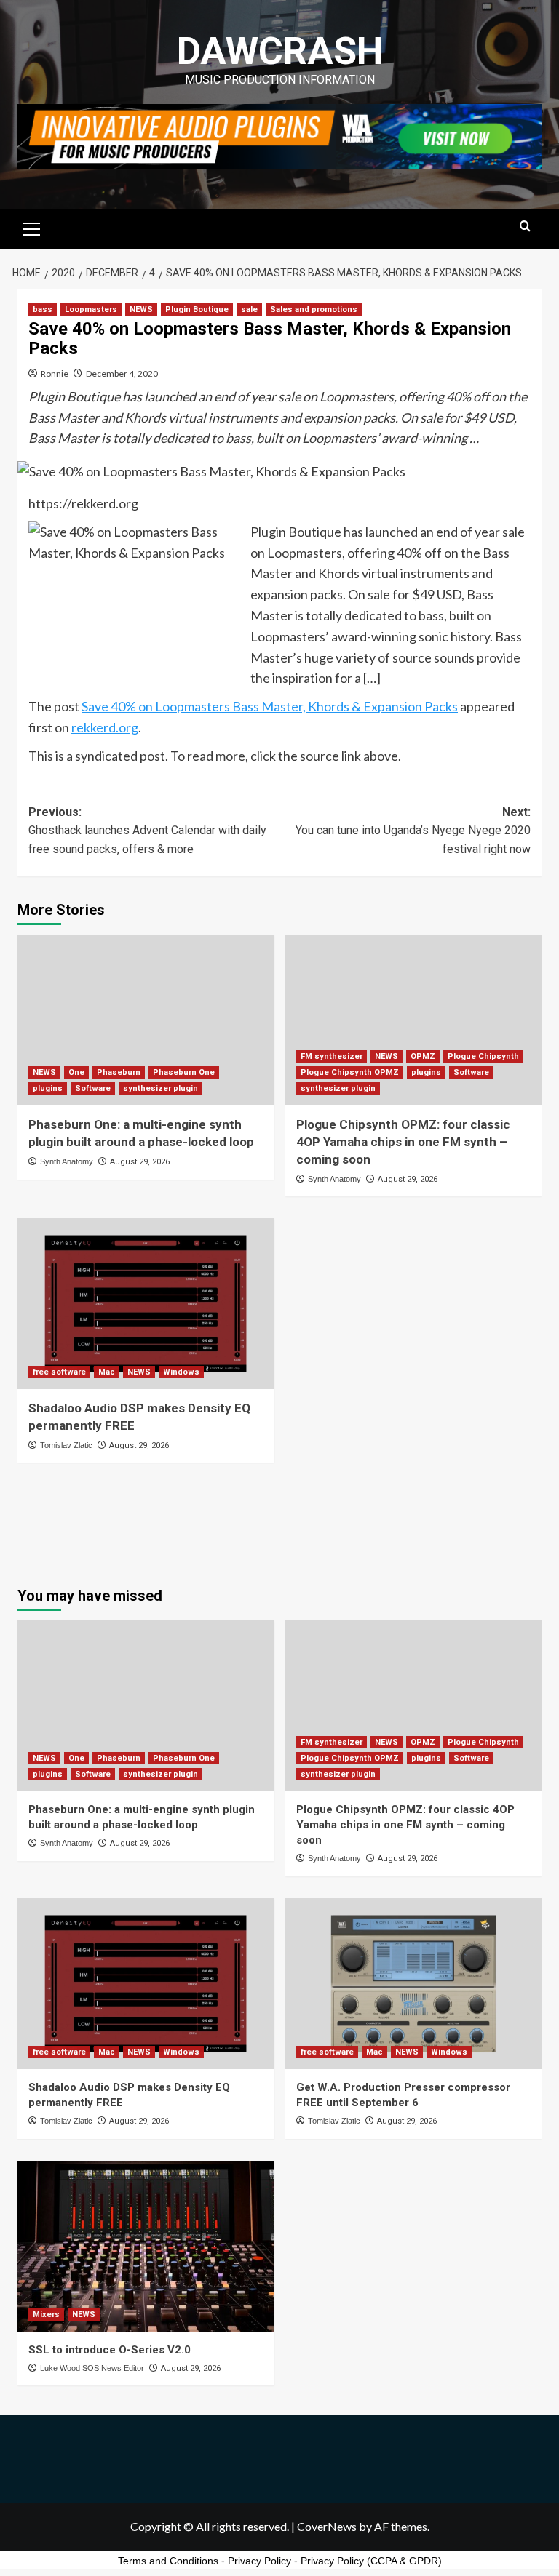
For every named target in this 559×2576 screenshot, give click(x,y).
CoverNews (327, 2526)
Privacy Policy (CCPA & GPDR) (371, 2561)
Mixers (46, 2315)
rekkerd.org (105, 727)
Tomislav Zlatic (66, 1445)
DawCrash (280, 51)
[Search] (525, 227)
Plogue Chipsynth (483, 1056)
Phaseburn (119, 1072)
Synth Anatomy (67, 1161)
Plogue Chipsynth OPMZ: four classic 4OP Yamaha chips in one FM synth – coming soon (403, 1142)
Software (93, 1088)
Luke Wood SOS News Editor (92, 2368)
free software (59, 1372)
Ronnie (55, 373)
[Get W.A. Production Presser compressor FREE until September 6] (414, 1984)
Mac (107, 1372)
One (76, 1072)
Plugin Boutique (197, 309)
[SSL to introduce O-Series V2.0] (146, 2246)
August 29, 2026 (140, 1162)
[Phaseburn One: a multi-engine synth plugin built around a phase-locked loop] (146, 1020)
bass (43, 309)
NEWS (141, 309)
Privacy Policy (259, 2561)
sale (249, 309)
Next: (413, 831)
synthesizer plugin (160, 1088)
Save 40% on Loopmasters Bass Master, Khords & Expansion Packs (270, 706)
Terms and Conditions (168, 2561)
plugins (48, 1088)
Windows (181, 1372)
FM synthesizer (332, 1056)
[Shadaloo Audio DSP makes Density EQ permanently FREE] (146, 1304)
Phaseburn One (184, 1072)
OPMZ (423, 1056)
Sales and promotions (314, 309)
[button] (32, 227)
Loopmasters (91, 309)
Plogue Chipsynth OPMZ (350, 1072)
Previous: (147, 831)
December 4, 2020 (122, 373)
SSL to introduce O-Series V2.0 (110, 2350)
